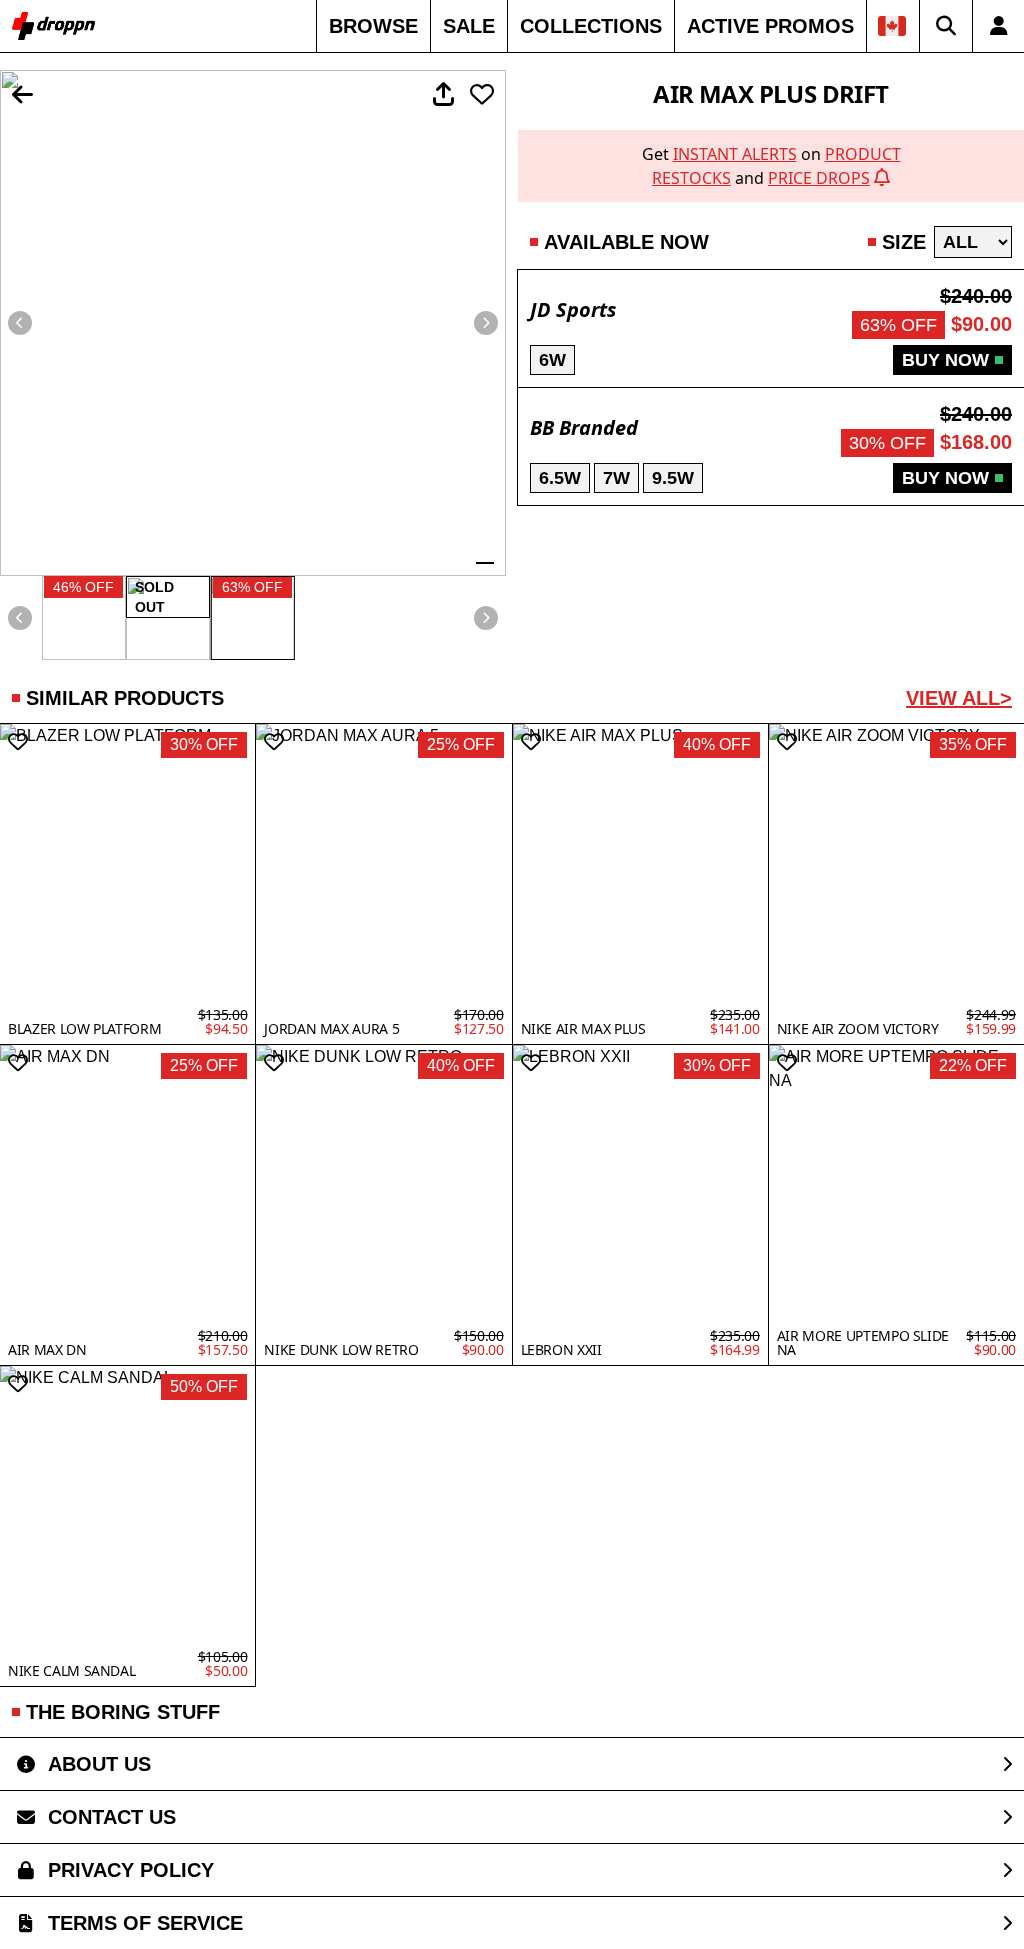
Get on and (771, 166)
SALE (469, 26)
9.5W (673, 478)
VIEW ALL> (959, 698)
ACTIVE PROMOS (770, 26)
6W (552, 360)
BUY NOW (945, 360)
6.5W (560, 478)
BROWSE (373, 26)
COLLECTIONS (591, 26)
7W (616, 478)
